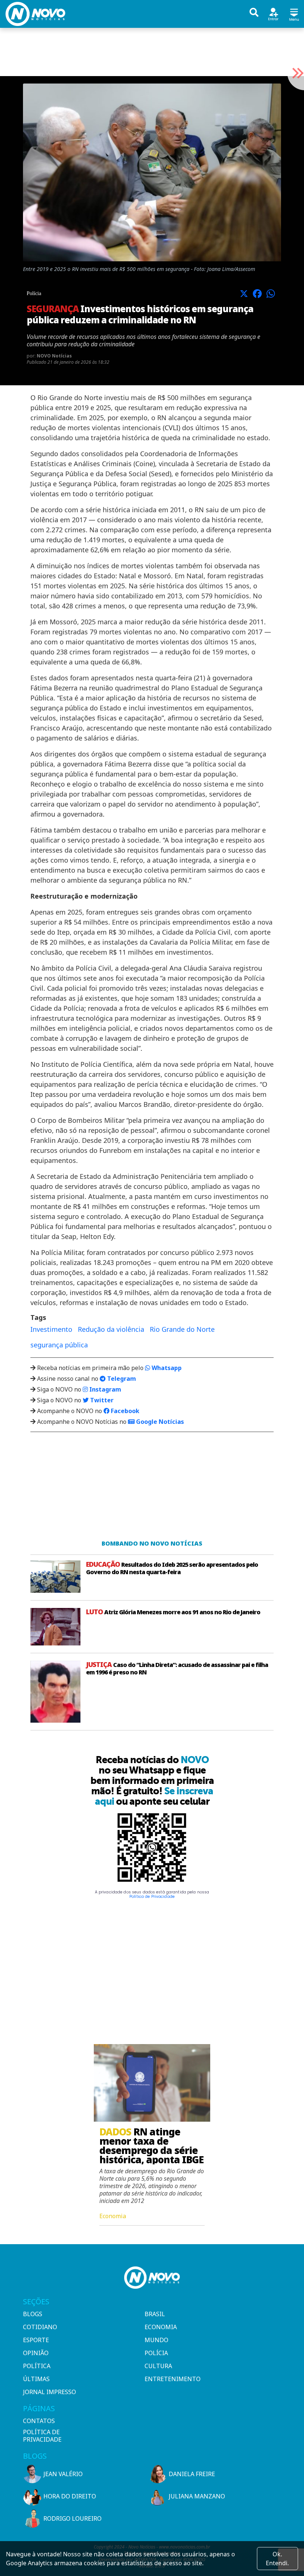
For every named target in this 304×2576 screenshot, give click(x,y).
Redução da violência (111, 1329)
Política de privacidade (42, 2436)
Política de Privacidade (152, 1897)
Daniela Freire (192, 2474)
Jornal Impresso (49, 2392)
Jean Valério (63, 2474)
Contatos (39, 2421)
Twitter (101, 1400)
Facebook (124, 1411)
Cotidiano (40, 2327)
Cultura (158, 2366)
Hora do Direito (70, 2496)
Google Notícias (159, 1422)
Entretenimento (173, 2379)
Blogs (33, 2314)
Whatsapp (166, 1368)
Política (37, 2366)
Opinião (36, 2353)
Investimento (51, 1329)
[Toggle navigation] (294, 14)
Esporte (36, 2340)
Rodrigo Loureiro (72, 2518)
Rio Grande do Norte (182, 1329)
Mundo (156, 2340)
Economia (161, 2327)
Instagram (105, 1389)
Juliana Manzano (197, 2496)
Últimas (36, 2379)
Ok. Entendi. (277, 2559)
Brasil (155, 2314)
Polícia (156, 2353)
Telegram (121, 1379)
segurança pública (59, 1345)
